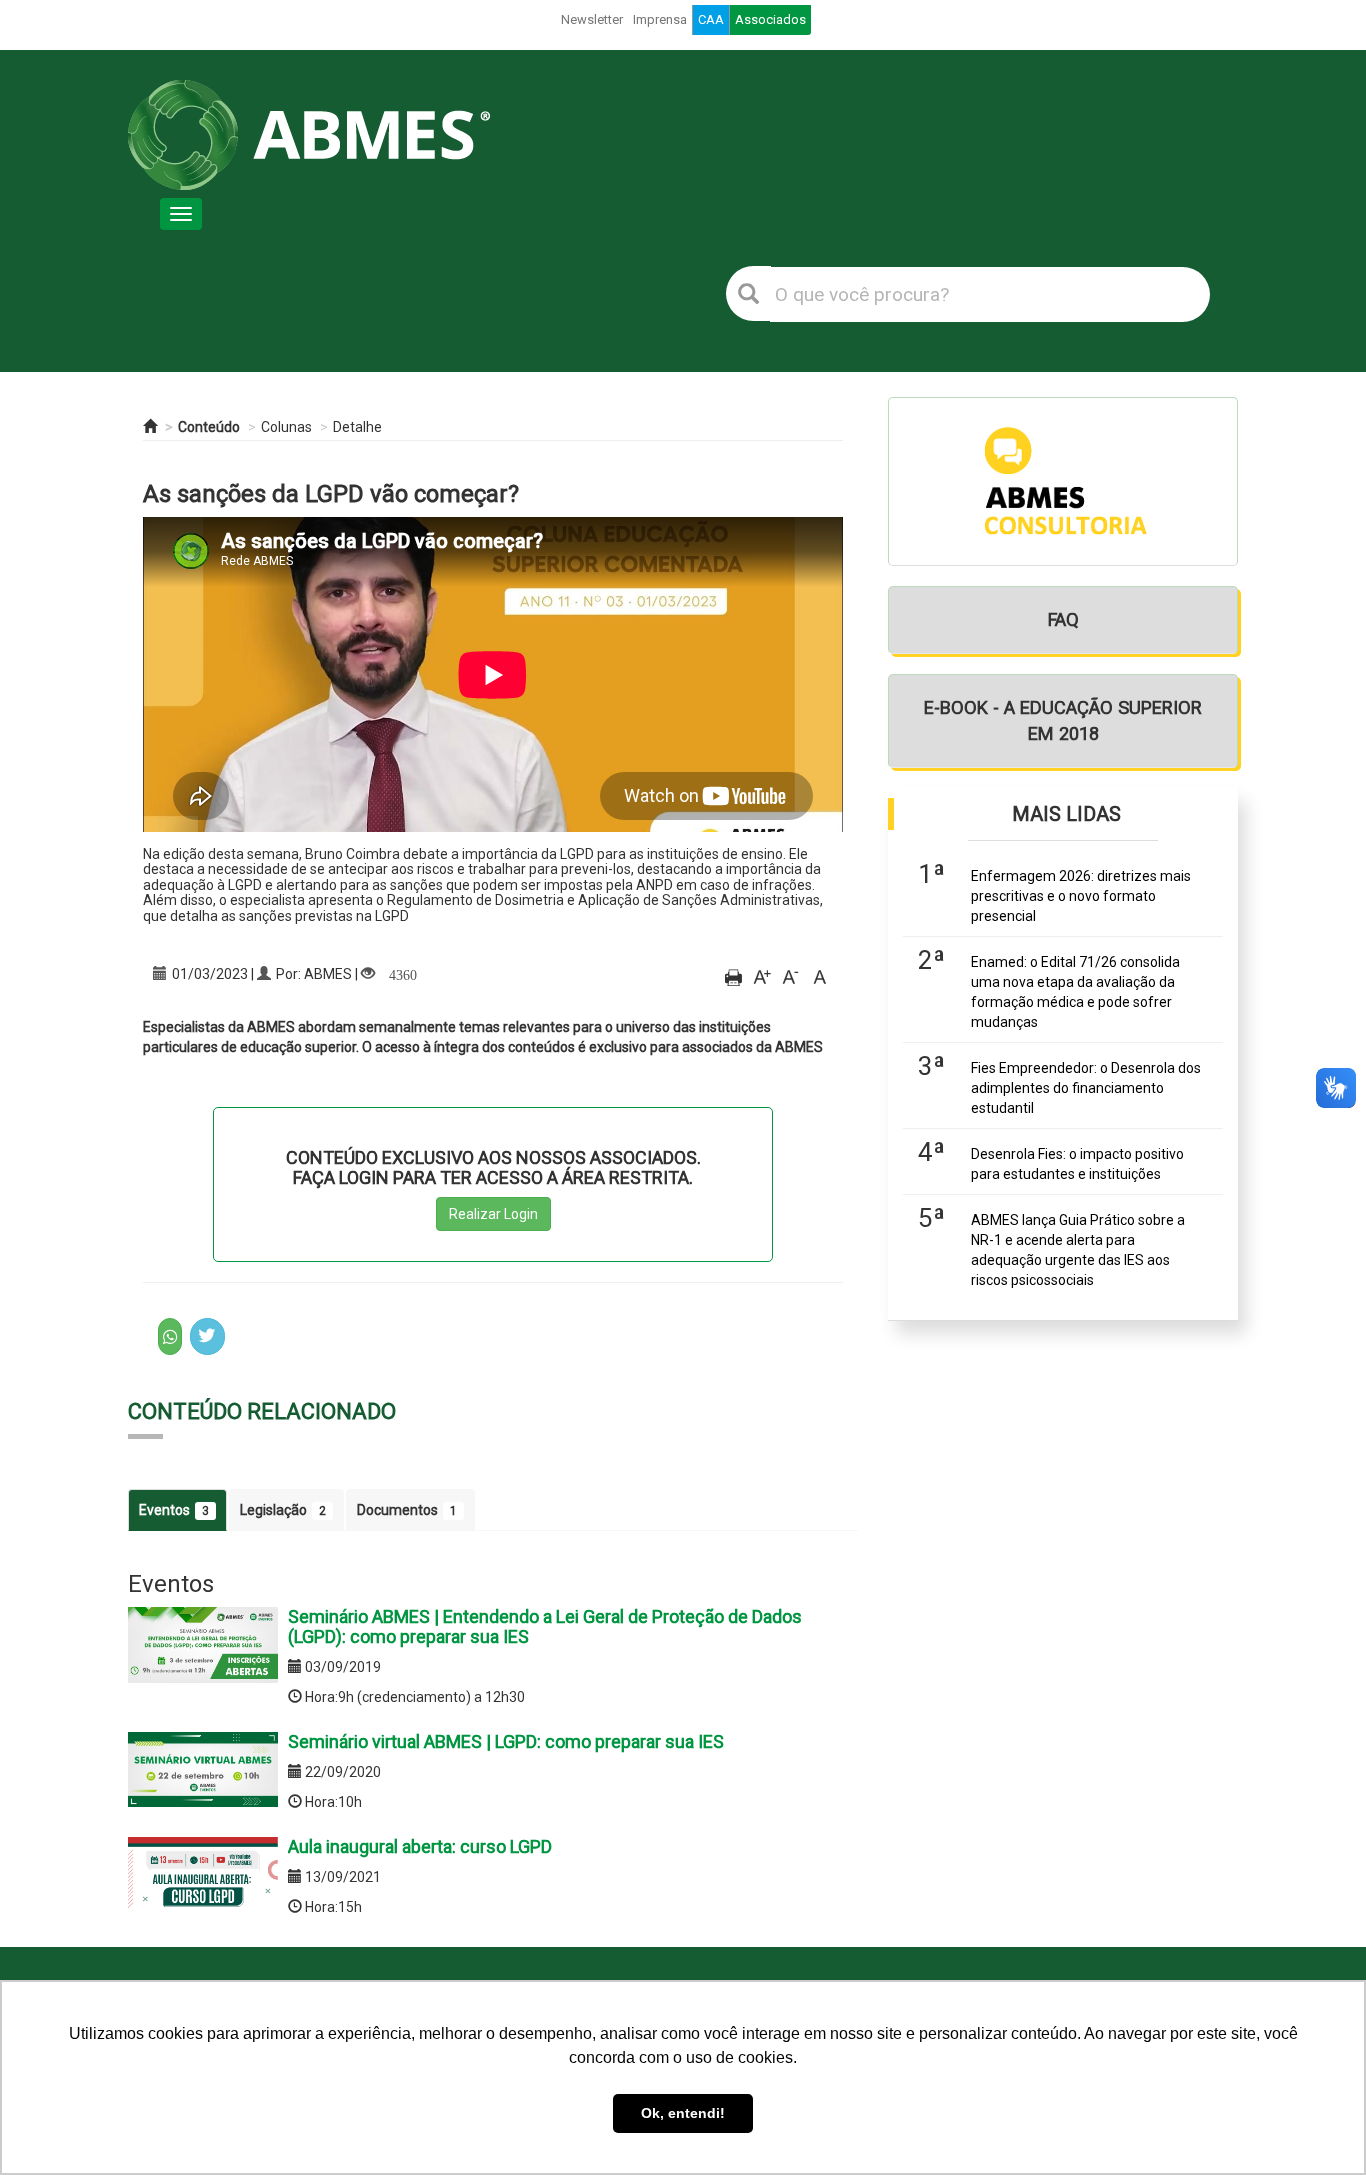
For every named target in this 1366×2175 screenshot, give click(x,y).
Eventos (174, 1510)
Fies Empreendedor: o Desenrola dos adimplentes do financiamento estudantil (1086, 1088)
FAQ (1063, 619)
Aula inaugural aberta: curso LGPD (420, 1846)
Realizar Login (493, 1214)
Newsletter (592, 19)
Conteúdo (209, 427)
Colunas (286, 427)
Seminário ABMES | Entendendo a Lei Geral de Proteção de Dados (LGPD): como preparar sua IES (545, 1626)
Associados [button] (770, 19)
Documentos (407, 1510)
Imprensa (660, 19)
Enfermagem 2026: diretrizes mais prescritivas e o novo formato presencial (1081, 896)
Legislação (283, 1510)
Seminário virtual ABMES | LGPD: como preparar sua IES (506, 1741)
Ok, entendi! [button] (683, 2113)
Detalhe (357, 427)
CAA (711, 19)
